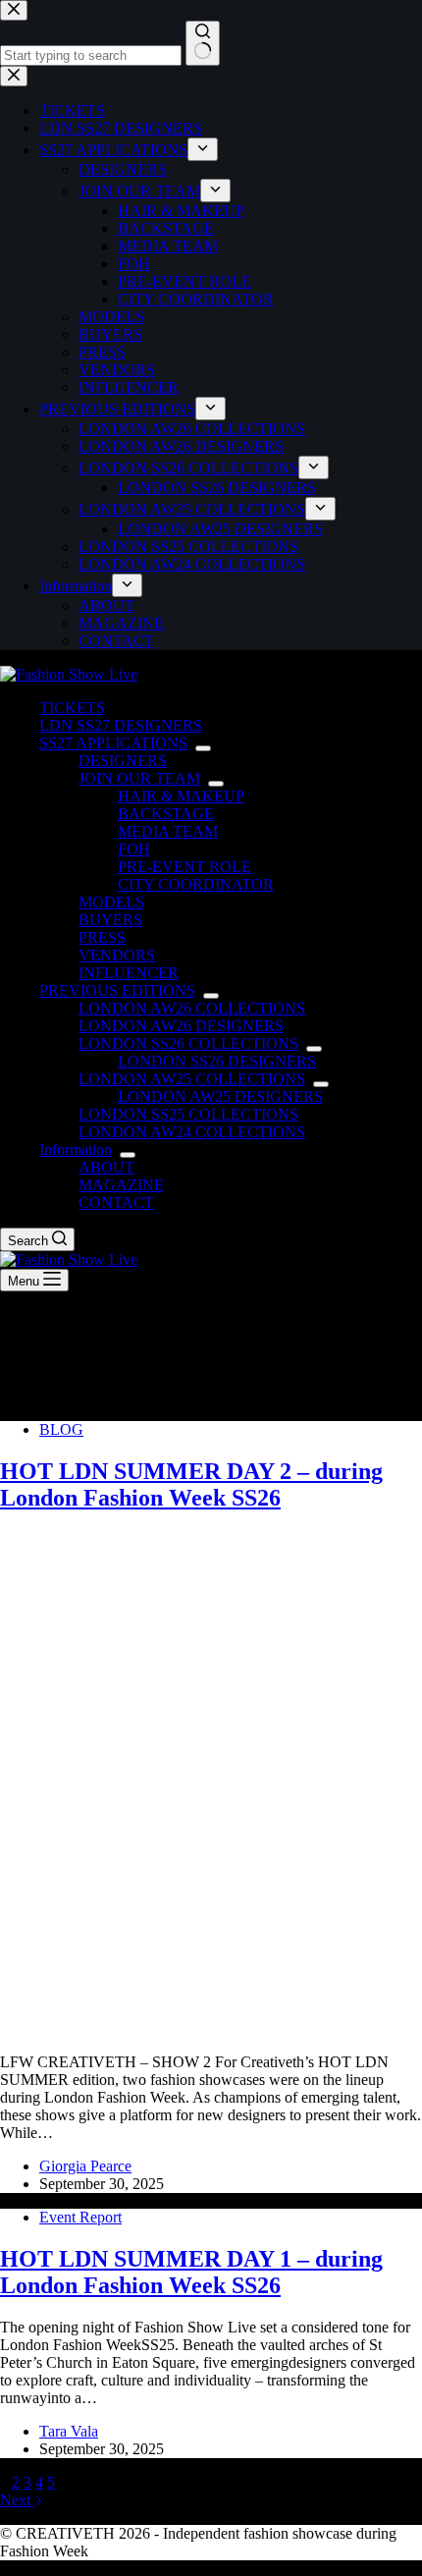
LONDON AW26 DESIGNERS (181, 1026)
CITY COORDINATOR (196, 884)
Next (17, 2500)
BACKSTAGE (166, 814)
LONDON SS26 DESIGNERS (217, 1061)
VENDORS (117, 955)
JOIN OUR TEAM (139, 778)
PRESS (102, 937)
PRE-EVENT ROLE (185, 867)
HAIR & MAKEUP (181, 796)
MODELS (111, 902)
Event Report (80, 2217)
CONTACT (116, 1203)
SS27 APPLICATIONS (113, 743)
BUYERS (110, 920)
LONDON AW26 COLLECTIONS (192, 1008)
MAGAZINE (121, 1185)
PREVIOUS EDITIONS (117, 990)
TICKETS (72, 708)
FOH (134, 849)
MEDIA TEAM (168, 831)
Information (76, 1150)
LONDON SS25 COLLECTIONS (188, 1114)
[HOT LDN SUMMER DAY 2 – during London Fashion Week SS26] (211, 2028)
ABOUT (106, 1167)
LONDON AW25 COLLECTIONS (192, 1079)
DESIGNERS (123, 761)
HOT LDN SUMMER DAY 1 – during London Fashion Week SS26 (191, 2272)
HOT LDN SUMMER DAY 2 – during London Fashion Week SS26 (191, 1484)
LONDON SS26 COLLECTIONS (188, 1043)
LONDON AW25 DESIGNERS (220, 1096)
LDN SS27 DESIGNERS (121, 725)
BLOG (61, 1429)
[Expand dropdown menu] (203, 748)
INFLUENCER (129, 973)
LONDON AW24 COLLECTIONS (192, 1132)
